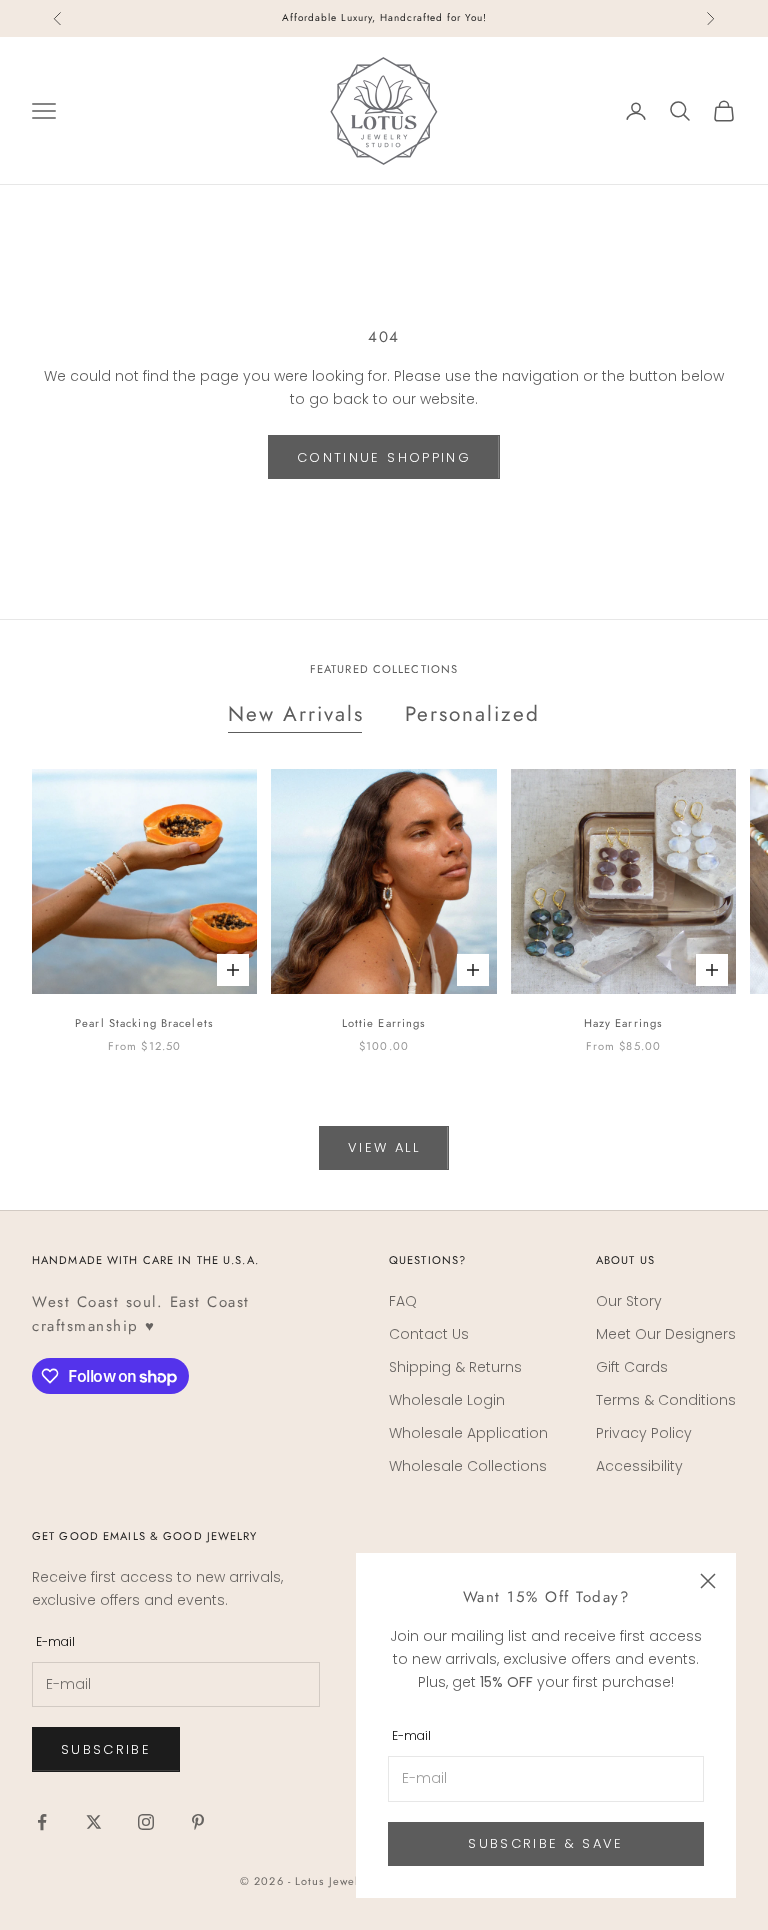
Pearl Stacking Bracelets (144, 1023)
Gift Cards (632, 1367)
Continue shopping (384, 457)
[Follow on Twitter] (94, 1822)
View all (384, 1147)
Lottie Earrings (384, 1023)
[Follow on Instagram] (146, 1822)
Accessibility (639, 1466)
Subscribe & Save (545, 1843)
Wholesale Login (447, 1400)
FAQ (403, 1301)
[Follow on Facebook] (42, 1822)
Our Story (629, 1301)
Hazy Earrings (624, 1023)
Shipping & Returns (455, 1367)
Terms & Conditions (666, 1400)
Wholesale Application (468, 1433)
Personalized (473, 714)
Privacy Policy (644, 1433)
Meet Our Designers (666, 1334)
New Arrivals (296, 714)
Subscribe (106, 1749)
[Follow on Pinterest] (198, 1822)
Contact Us (429, 1334)
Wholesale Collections (468, 1466)
